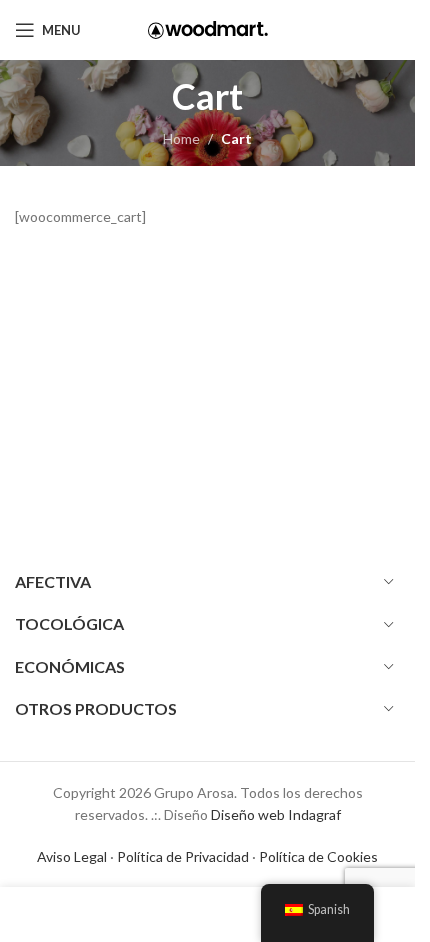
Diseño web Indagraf (276, 814)
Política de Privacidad (183, 856)
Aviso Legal (72, 856)
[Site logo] (208, 28)
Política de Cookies (318, 856)
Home (181, 138)
